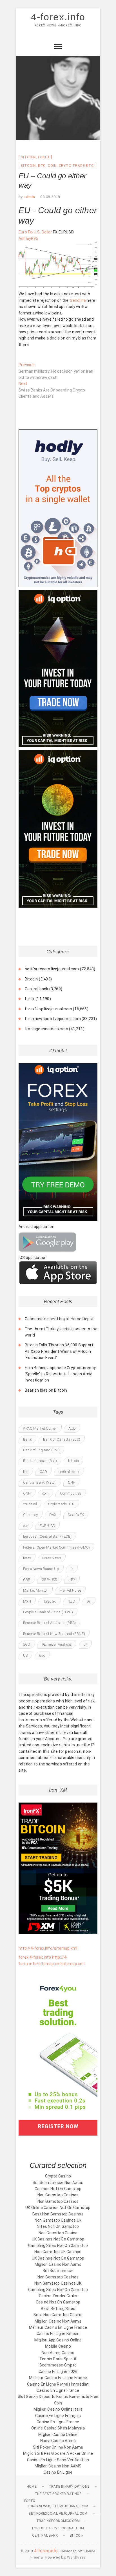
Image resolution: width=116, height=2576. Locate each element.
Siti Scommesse (58, 2271)
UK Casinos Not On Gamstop (58, 2239)
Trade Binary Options (69, 2487)
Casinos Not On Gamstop (58, 2189)
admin (29, 197)
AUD (72, 1428)
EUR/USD (47, 1526)
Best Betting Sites (58, 2309)
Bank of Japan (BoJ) (40, 1461)
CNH (27, 1493)
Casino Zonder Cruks (58, 2296)
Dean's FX (76, 1515)
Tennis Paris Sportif (58, 2359)
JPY (72, 1580)
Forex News (52, 1558)
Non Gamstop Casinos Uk (58, 2220)
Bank (27, 1439)
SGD (27, 1644)
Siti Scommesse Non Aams (58, 2183)
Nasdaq (49, 1601)
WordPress (76, 2557)
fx (72, 1569)
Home (32, 2487)
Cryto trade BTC (76, 166)
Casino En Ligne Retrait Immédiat (58, 2384)
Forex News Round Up (41, 1569)
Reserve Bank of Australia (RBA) (49, 1623)
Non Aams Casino (58, 2353)
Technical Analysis (57, 1644)
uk (85, 1644)
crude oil (30, 1504)
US (25, 1655)
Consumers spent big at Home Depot (59, 1319)
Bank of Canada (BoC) (62, 1439)
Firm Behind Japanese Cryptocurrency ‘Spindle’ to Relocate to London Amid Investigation (60, 1374)
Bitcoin (28, 157)
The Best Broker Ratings (58, 2494)
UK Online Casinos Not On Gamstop (58, 2208)
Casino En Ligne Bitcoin (58, 2334)
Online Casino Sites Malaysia (58, 2428)
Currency (31, 1515)
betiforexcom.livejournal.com (52, 969)
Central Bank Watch (40, 1482)
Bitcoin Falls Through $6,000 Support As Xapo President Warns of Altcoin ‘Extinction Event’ (59, 1351)
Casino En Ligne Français (58, 2416)
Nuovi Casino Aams (58, 2441)
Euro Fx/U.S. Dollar (35, 232)
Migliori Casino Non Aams (58, 2264)
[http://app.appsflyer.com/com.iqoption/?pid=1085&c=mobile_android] (47, 1236)
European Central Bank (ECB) (47, 1536)
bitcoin (28, 166)
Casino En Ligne (58, 2472)
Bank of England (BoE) (41, 1450)
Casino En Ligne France (58, 2390)
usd (42, 1655)
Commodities (71, 1493)
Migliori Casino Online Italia (58, 2409)
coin (52, 166)
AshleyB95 (28, 239)
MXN (27, 1601)
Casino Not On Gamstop (58, 2302)
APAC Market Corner (40, 1428)
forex (44, 157)
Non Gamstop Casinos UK (58, 2283)
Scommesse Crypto (58, 2365)
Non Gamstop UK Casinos (58, 2252)
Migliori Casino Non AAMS (58, 2466)
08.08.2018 (50, 197)
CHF (72, 1482)
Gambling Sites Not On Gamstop (58, 2246)
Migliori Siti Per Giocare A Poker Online (58, 2453)
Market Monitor (36, 1590)
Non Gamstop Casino (58, 2233)
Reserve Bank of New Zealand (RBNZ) (54, 1634)
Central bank (36, 989)
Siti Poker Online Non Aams (58, 2447)
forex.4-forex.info (35, 1957)
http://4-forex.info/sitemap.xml (48, 1948)
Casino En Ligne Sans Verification (58, 2460)
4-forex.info (58, 17)
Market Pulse (70, 1590)
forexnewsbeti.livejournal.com (53, 1019)
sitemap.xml (73, 1964)
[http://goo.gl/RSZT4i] (58, 1264)
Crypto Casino (58, 2176)
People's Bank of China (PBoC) (48, 1612)
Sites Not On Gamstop (58, 2226)
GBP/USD (50, 1580)
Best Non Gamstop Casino (58, 2315)
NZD (71, 1601)
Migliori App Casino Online (58, 2340)
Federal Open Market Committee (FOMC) (56, 1547)
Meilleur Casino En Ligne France (58, 2327)
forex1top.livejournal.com (48, 1009)
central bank (69, 1472)
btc (42, 166)
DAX (53, 1515)
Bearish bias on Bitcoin (46, 1390)
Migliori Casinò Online (58, 2435)
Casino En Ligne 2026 (58, 2372)
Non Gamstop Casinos (58, 2195)
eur (26, 1526)
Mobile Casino (58, 2346)
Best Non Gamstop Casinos (58, 2214)
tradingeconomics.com (46, 1029)
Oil (89, 1601)
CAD (43, 1472)
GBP (27, 1580)
